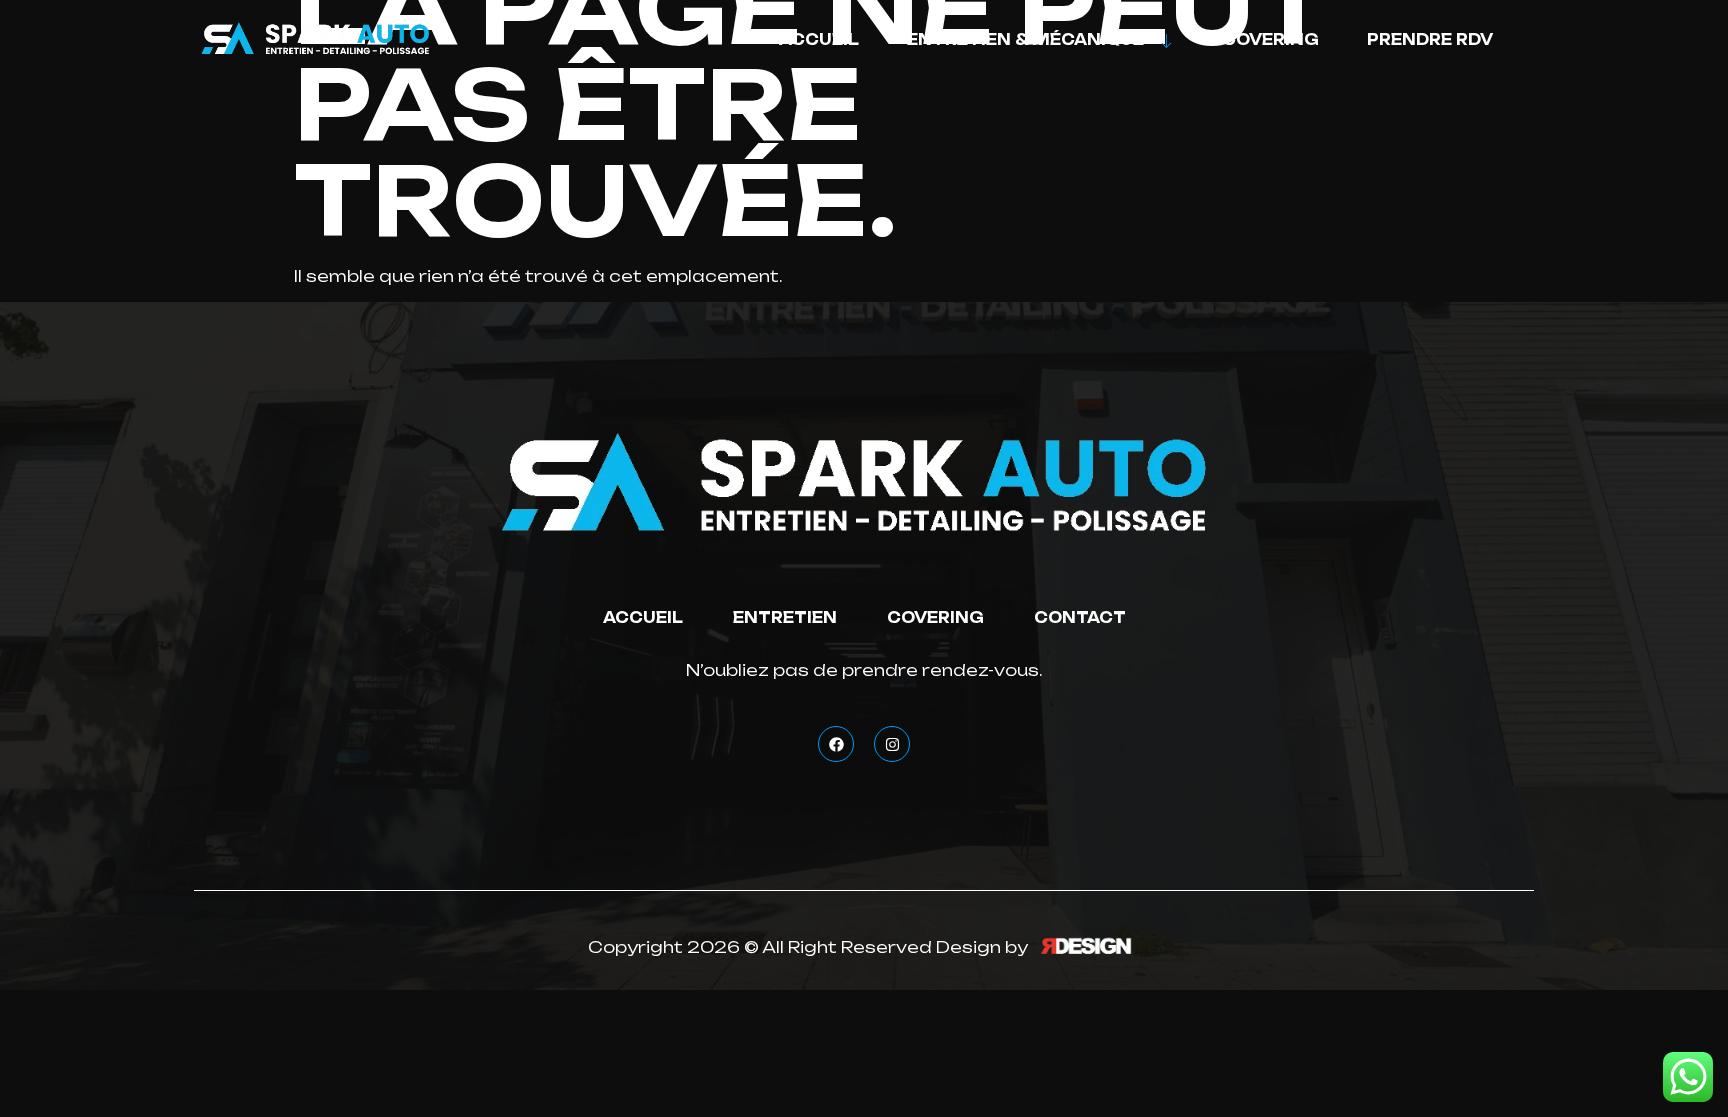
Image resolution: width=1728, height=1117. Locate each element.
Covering (1270, 40)
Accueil (819, 40)
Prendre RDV (1430, 40)
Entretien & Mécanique (1025, 40)
